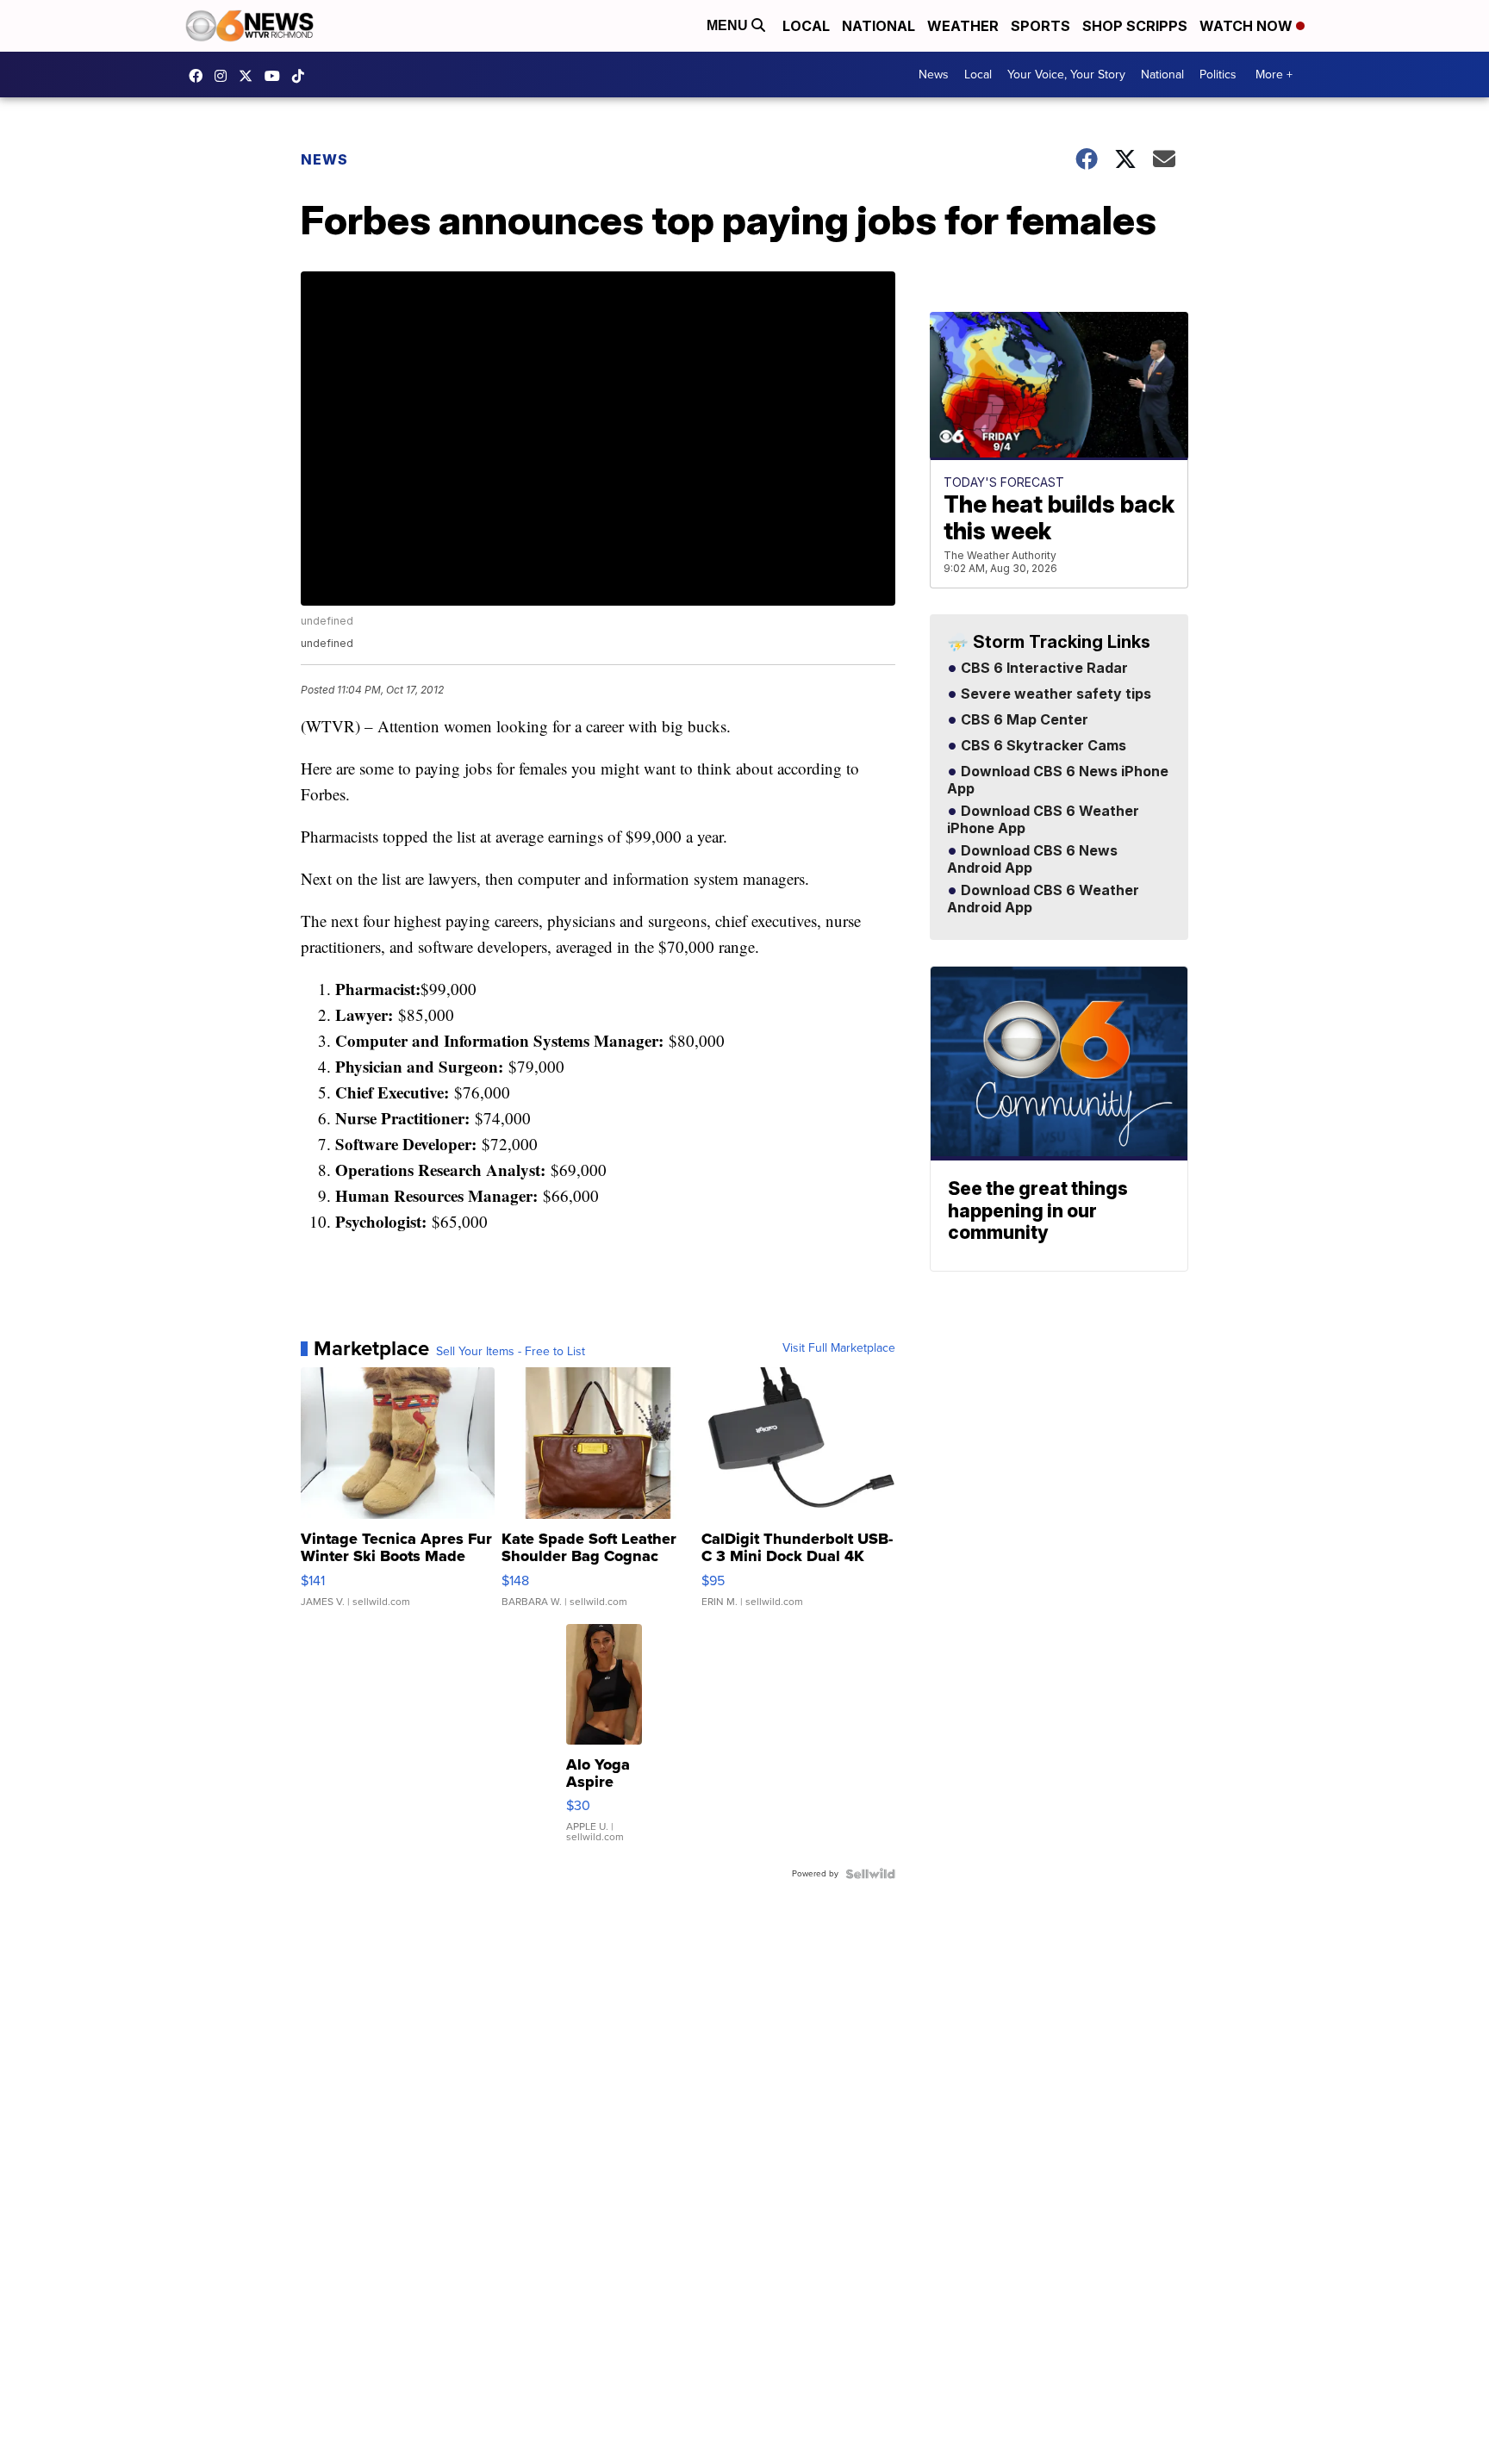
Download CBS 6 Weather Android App (1043, 899)
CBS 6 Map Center (1023, 720)
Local (806, 26)
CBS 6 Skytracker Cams (1042, 746)
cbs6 (225, 76)
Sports (1040, 26)
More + (1274, 75)
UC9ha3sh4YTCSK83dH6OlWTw (277, 76)
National (878, 26)
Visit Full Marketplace (839, 1348)
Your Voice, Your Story (1066, 75)
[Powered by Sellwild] (870, 1874)
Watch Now (1248, 26)
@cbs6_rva (302, 76)
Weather (963, 26)
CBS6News (200, 76)
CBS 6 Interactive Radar (1043, 669)
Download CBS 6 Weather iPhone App (1043, 820)
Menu (729, 25)
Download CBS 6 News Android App (1032, 860)
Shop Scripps (1135, 26)
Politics (1218, 75)
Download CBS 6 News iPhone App (1058, 781)
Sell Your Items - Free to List (511, 1352)
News (934, 75)
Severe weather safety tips (1054, 694)
